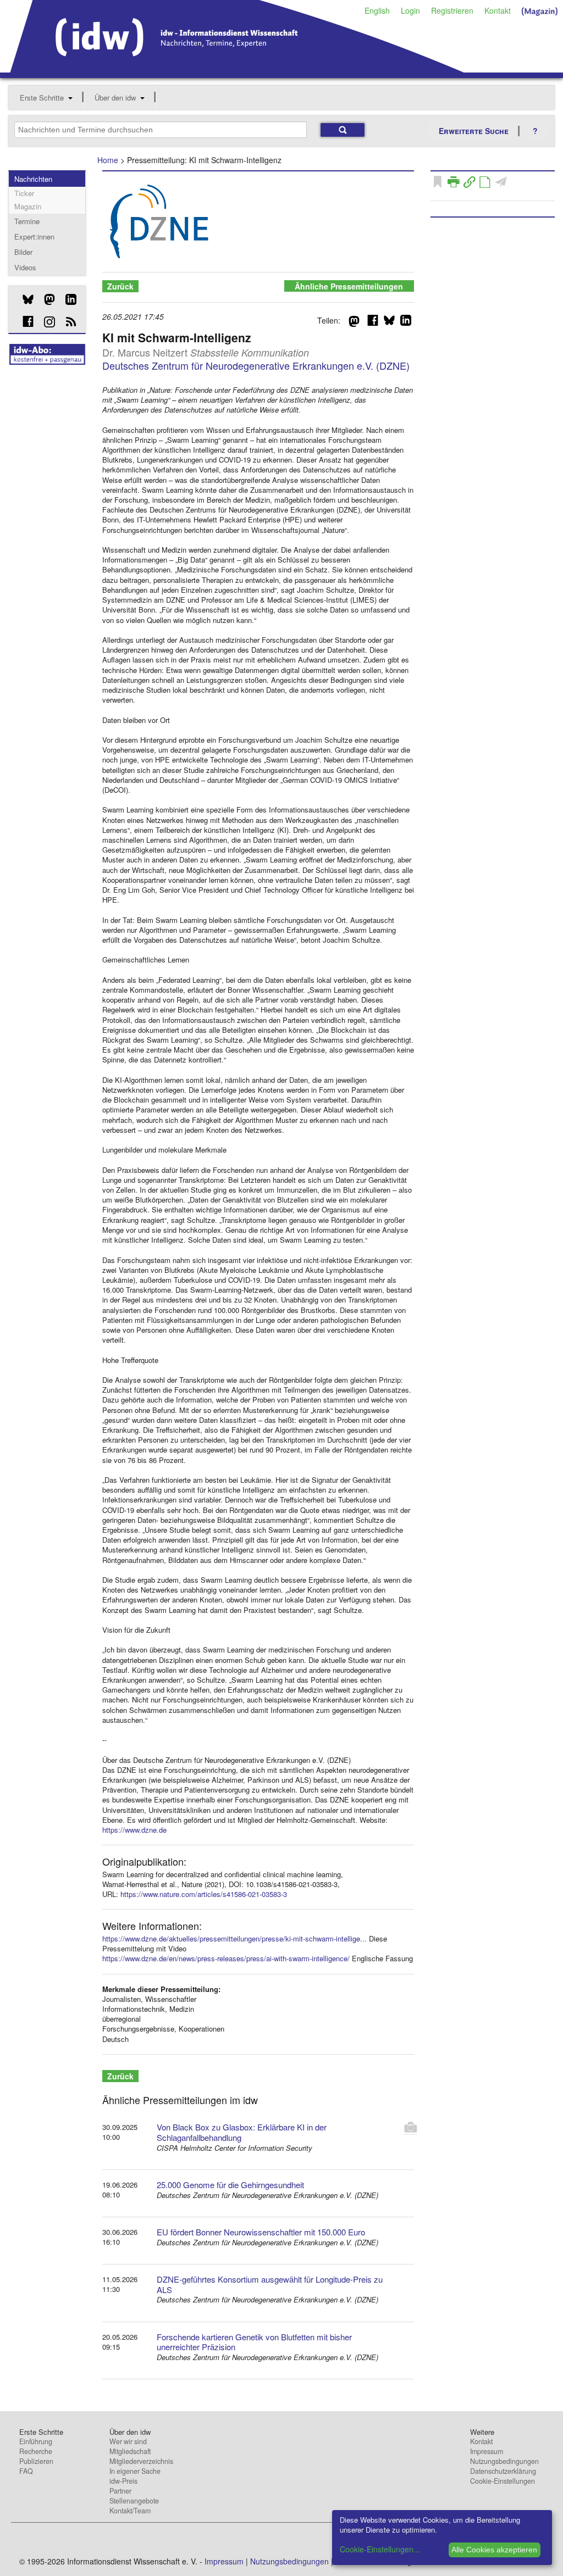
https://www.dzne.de (134, 1830)
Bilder (23, 252)
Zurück (120, 286)
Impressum (487, 2451)
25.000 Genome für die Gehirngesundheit (230, 2185)
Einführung (36, 2441)
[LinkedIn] (67, 299)
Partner (120, 2491)
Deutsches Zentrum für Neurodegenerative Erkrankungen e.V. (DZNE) (256, 365)
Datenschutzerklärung (503, 2471)
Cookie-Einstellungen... (380, 2549)
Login (410, 10)
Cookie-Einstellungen (503, 2481)
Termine (27, 221)
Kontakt (498, 10)
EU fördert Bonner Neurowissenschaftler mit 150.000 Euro (261, 2232)
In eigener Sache (135, 2471)
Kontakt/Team (130, 2511)
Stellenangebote (134, 2501)
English (377, 10)
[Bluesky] (24, 299)
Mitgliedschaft (130, 2451)
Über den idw (115, 98)
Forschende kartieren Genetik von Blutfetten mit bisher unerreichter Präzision (254, 2342)
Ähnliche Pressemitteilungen (349, 286)
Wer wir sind (128, 2441)
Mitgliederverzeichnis (141, 2461)
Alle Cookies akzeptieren (494, 2550)
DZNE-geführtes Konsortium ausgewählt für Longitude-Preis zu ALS (270, 2284)
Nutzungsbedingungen (504, 2461)
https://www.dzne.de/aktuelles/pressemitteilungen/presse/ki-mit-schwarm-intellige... (234, 1938)
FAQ (26, 2471)
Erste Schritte (42, 98)
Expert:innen (34, 237)
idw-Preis (123, 2481)
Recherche (36, 2451)
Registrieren (452, 10)
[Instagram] (45, 322)
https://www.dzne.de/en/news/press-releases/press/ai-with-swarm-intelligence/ (226, 1958)
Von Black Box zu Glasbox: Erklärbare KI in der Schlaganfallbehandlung (242, 2132)
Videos (25, 267)
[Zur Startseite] (237, 69)
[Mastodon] (45, 299)
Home (108, 160)
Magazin (28, 206)
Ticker (24, 193)
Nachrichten (33, 179)
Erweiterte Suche (474, 131)
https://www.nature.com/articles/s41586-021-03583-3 (204, 1894)
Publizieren (36, 2461)
